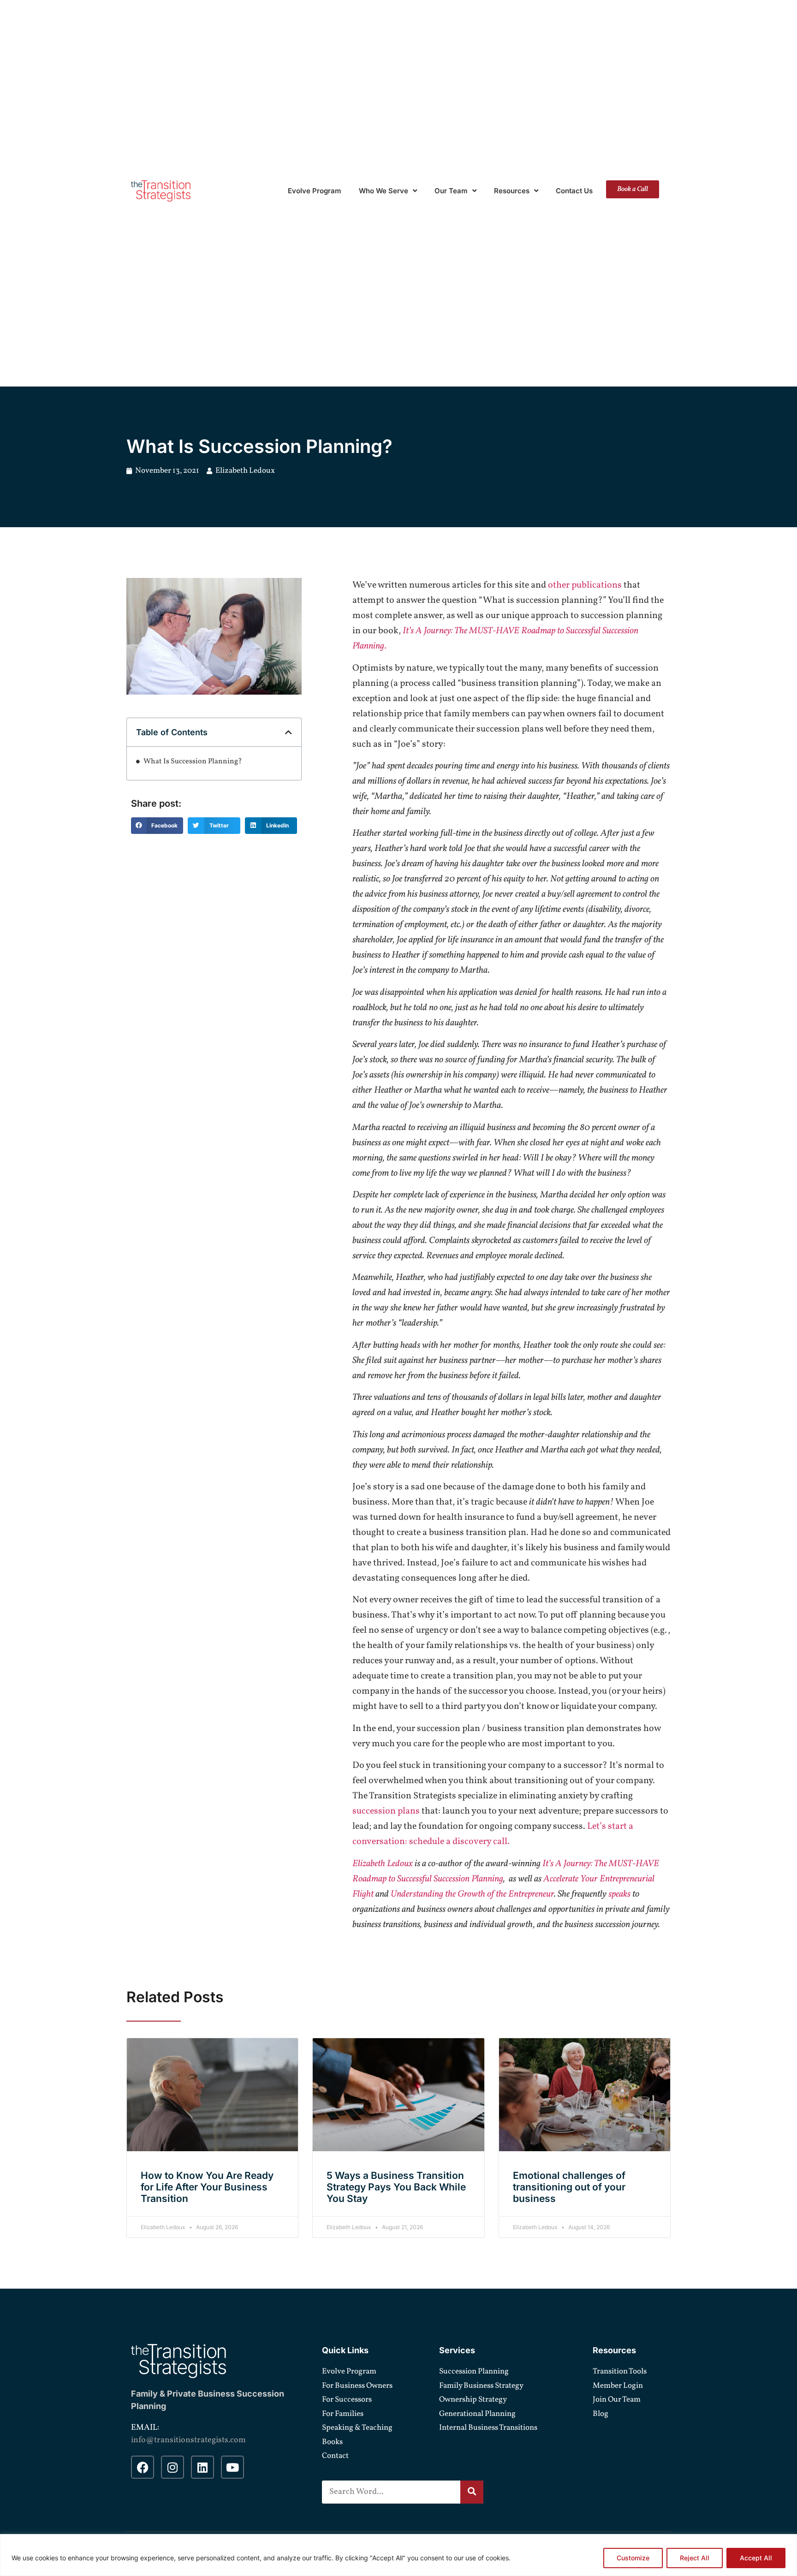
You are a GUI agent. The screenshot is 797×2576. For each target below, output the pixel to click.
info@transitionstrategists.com (188, 2440)
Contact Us (574, 191)
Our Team (451, 191)
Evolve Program (315, 191)
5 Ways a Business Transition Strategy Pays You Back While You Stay (396, 2187)
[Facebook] (143, 2467)
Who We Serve (384, 191)
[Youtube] (232, 2467)
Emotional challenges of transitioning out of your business (569, 2187)
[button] (288, 732)
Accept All (756, 2558)
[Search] (472, 2492)
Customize (633, 2558)
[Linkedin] (202, 2467)
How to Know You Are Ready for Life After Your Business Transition (207, 2187)
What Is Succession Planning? (193, 761)
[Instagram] (172, 2467)
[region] (398, 2555)
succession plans (386, 1811)
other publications (585, 585)
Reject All (695, 2558)
